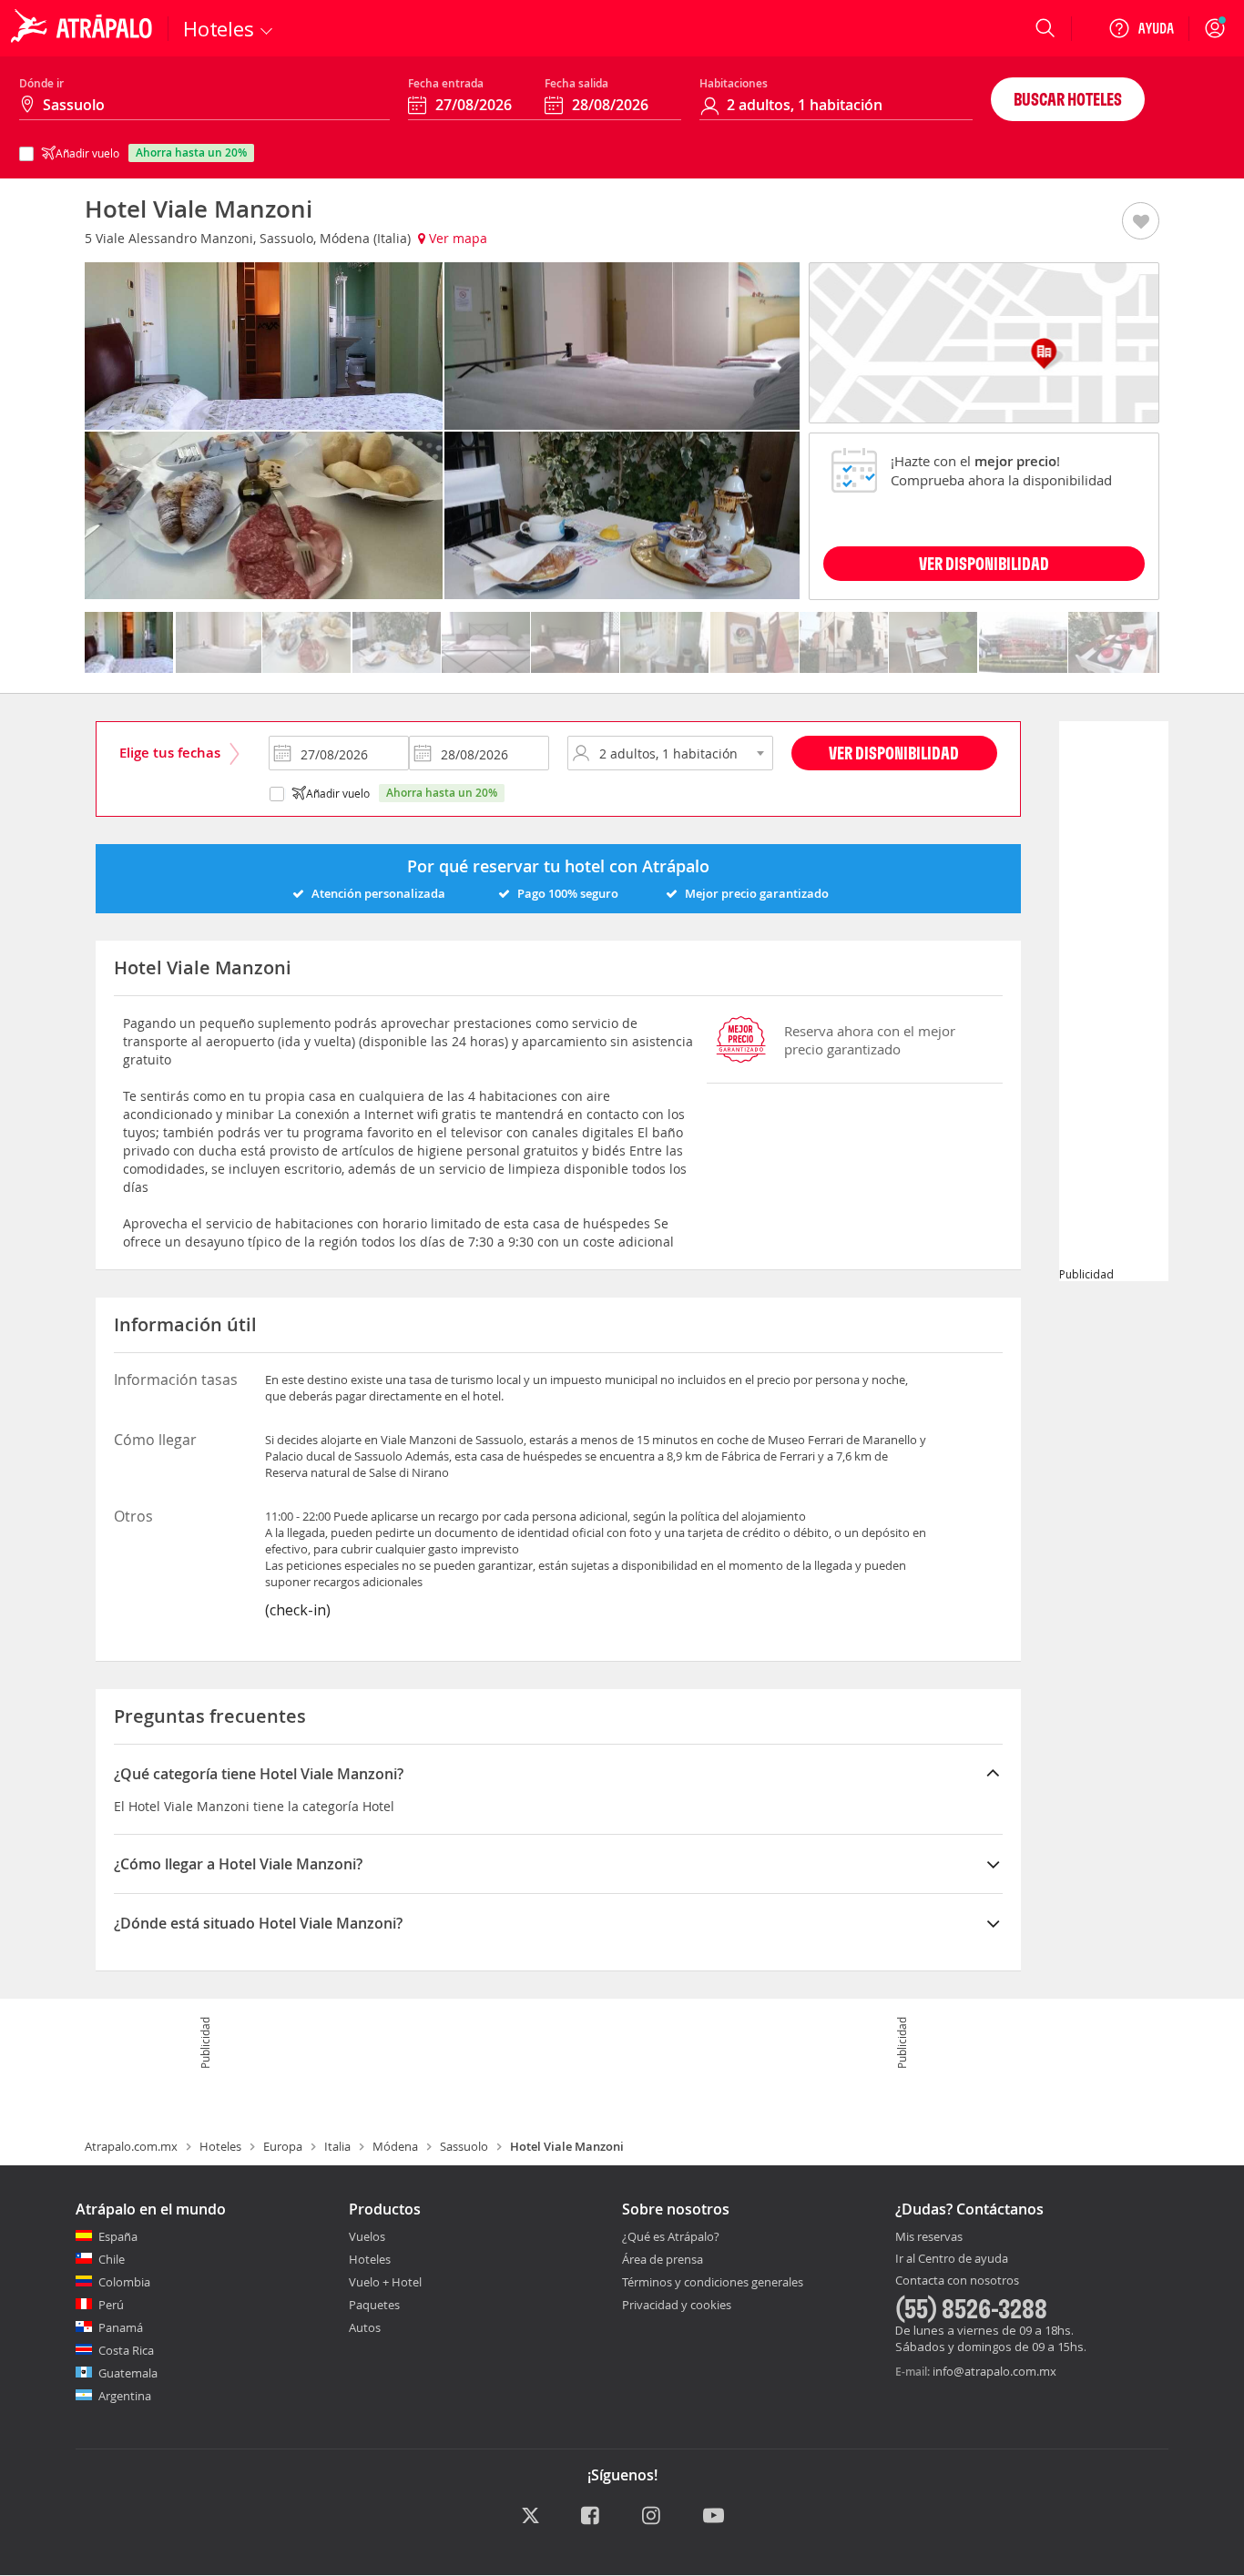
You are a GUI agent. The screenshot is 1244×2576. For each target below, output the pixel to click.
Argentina (125, 2396)
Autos (365, 2327)
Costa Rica (126, 2350)
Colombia (124, 2282)
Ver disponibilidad (894, 753)
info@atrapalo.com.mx (994, 2371)
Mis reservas (929, 2237)
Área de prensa (663, 2259)
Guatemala (128, 2373)
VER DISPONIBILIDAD (984, 563)
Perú (111, 2305)
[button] (1141, 222)
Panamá (121, 2327)
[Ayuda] (1141, 28)
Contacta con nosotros (957, 2281)
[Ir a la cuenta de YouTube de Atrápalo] (714, 2516)
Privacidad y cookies (677, 2305)
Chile (112, 2259)
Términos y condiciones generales (713, 2282)
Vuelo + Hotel (385, 2282)
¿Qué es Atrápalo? (671, 2236)
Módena (395, 2146)
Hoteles (220, 2146)
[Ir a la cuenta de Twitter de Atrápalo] (530, 2516)
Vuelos (367, 2236)
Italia (337, 2146)
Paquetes (374, 2305)
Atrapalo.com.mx (131, 2146)
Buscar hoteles (1068, 99)
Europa (283, 2146)
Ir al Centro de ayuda (952, 2259)
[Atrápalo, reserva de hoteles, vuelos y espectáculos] (84, 28)
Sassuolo (464, 2146)
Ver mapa (456, 238)
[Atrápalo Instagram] (653, 2516)
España (118, 2236)
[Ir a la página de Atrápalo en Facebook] (591, 2516)
